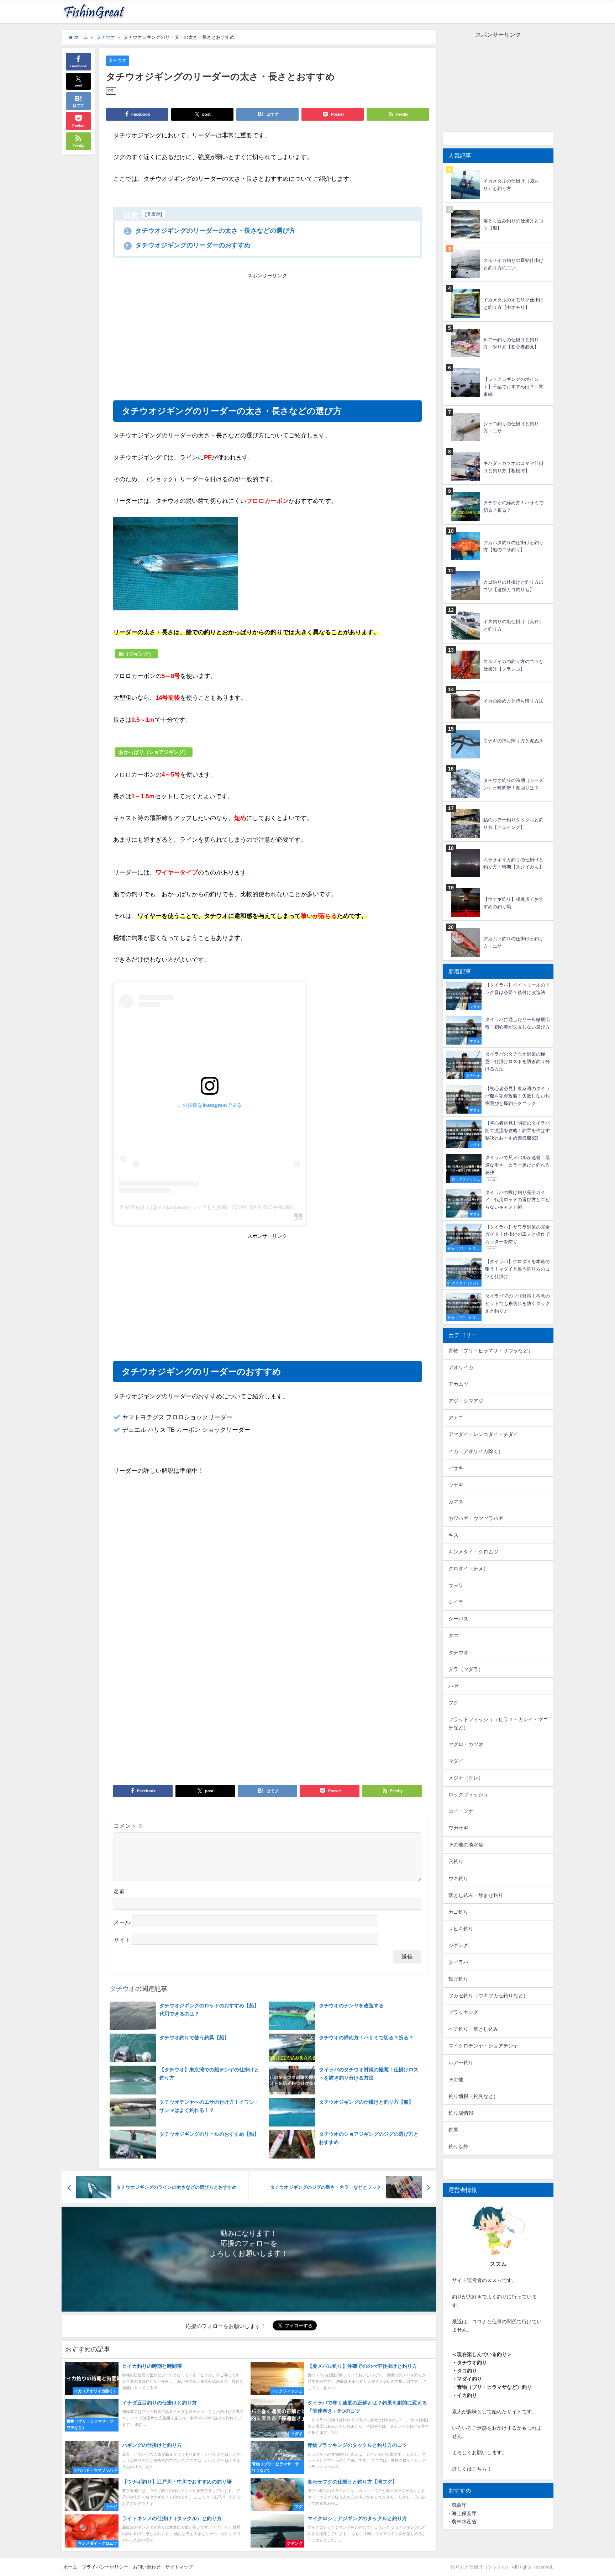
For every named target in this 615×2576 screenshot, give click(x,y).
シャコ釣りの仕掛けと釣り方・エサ (511, 427)
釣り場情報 (461, 2113)
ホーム (70, 2567)
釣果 (453, 2130)
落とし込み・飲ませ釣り (476, 1895)
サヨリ (456, 1585)
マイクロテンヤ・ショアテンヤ (483, 2046)
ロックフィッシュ (468, 1794)
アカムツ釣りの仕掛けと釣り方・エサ (513, 942)
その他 (456, 2080)
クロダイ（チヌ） (468, 1568)
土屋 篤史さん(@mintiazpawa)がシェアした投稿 (173, 1207)
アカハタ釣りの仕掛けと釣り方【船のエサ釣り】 (513, 546)
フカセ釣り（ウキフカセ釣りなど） (488, 1996)
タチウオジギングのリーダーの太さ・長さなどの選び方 (211, 231)
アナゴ (456, 1418)
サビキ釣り (461, 1929)
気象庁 (459, 2505)
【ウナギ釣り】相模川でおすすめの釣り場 (513, 903)
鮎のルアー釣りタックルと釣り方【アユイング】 (513, 824)
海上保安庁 (464, 2513)
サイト (122, 1940)
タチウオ (117, 60)
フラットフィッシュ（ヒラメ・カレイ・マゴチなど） (498, 1723)
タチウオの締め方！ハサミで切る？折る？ (513, 506)
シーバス (458, 1619)
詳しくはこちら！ (472, 2469)
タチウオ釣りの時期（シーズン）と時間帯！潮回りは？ (513, 784)
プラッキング (463, 2012)
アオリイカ (461, 1367)
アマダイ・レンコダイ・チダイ (483, 1434)
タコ (453, 1635)
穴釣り (456, 1861)
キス (453, 1535)
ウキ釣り (458, 1878)
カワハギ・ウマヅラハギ (476, 1518)
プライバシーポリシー (105, 2567)
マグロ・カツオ (466, 1744)
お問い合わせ (147, 2567)
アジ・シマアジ (466, 1401)
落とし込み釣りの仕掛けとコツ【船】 (513, 225)
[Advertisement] (190, 334)
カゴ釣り (458, 1912)
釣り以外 (458, 2146)
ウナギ (456, 1485)
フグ (453, 1703)
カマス (456, 1502)
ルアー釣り (461, 2062)
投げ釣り (458, 1979)
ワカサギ (458, 1828)
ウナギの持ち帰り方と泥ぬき (513, 741)
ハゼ (453, 1686)
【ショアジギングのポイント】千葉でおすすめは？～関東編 (513, 387)
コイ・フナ (461, 1811)
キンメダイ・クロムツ (473, 1552)
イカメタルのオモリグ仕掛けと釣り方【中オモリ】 (513, 304)
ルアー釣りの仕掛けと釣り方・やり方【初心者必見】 (511, 343)
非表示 (154, 214)
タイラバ (458, 1962)
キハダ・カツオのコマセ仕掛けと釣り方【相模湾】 (513, 467)
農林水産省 (464, 2522)
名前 (119, 1891)
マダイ (456, 1761)
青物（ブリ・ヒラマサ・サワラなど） (491, 1351)
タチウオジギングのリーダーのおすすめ (188, 245)
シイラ (456, 1602)
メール (122, 1922)
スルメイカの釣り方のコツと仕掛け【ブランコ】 (513, 665)
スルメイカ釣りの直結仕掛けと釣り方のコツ (513, 264)
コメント (128, 1826)
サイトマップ (179, 2567)
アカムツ (458, 1384)
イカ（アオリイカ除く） (476, 1451)
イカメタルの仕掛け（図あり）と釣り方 (511, 185)
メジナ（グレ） (466, 1778)
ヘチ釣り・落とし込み (473, 2029)
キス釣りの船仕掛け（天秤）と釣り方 (513, 625)
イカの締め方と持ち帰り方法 (513, 701)
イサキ (456, 1468)
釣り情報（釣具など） (473, 2096)
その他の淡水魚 (466, 1845)
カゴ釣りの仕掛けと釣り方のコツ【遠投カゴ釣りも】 (513, 586)
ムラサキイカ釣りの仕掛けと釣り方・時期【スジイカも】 (513, 863)
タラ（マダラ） (466, 1669)
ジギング (458, 1945)
